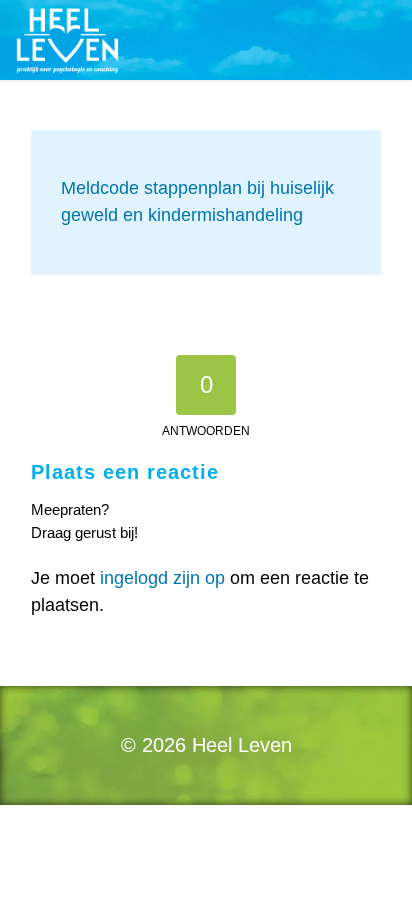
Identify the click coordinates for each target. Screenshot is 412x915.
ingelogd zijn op (162, 578)
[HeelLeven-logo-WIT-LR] (165, 40)
